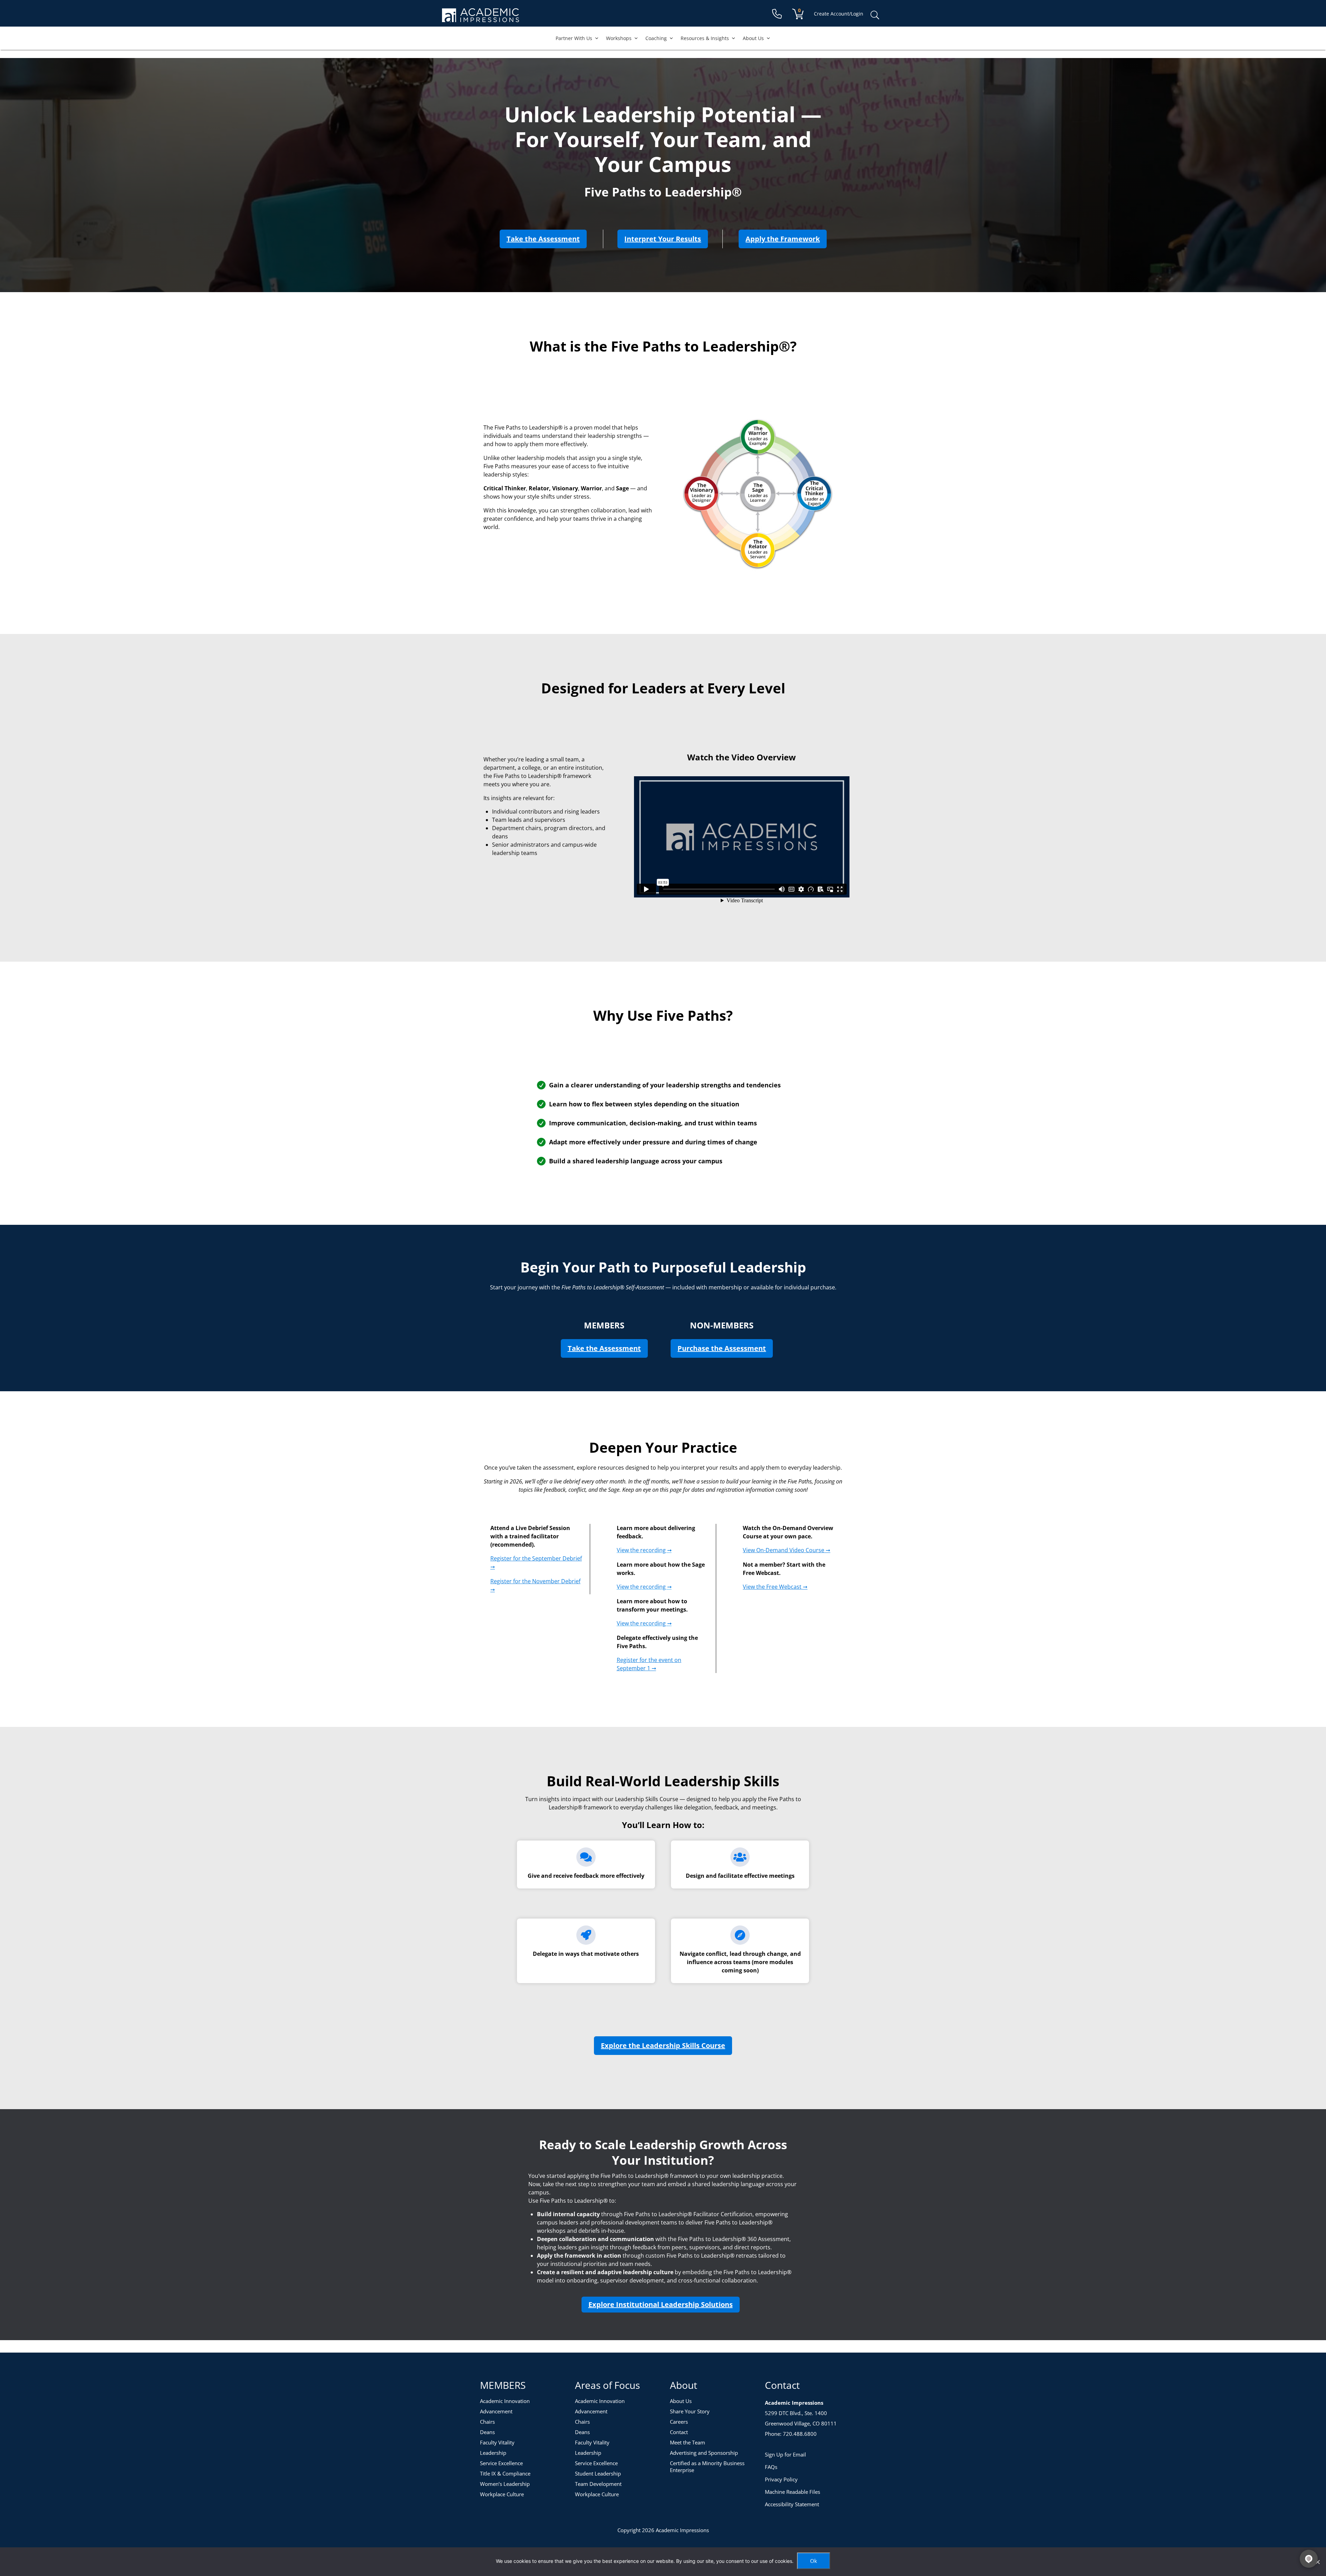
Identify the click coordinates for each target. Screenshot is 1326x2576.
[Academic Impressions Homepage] (481, 18)
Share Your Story (690, 2411)
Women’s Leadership (505, 2484)
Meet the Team (688, 2442)
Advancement (496, 2411)
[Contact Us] (777, 14)
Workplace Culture (502, 2494)
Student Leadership (598, 2473)
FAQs (771, 2467)
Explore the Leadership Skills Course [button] (666, 2045)
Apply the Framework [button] (786, 239)
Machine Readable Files (792, 2492)
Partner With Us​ (574, 38)
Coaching (656, 38)
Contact (679, 2432)
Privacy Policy (781, 2479)
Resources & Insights (705, 38)
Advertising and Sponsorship (704, 2453)
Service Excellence (501, 2463)
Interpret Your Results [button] (666, 239)
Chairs (487, 2422)
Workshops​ (619, 38)
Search (875, 15)
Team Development (598, 2484)
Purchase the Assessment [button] (725, 1348)
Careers (679, 2422)
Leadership (493, 2453)
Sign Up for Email (785, 2454)
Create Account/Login (839, 14)
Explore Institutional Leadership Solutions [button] (661, 2304)
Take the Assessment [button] (547, 239)
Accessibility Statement (792, 2504)
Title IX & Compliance (505, 2473)
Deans (487, 2432)
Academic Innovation (505, 2401)
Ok (814, 2561)
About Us (753, 38)
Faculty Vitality (497, 2442)
